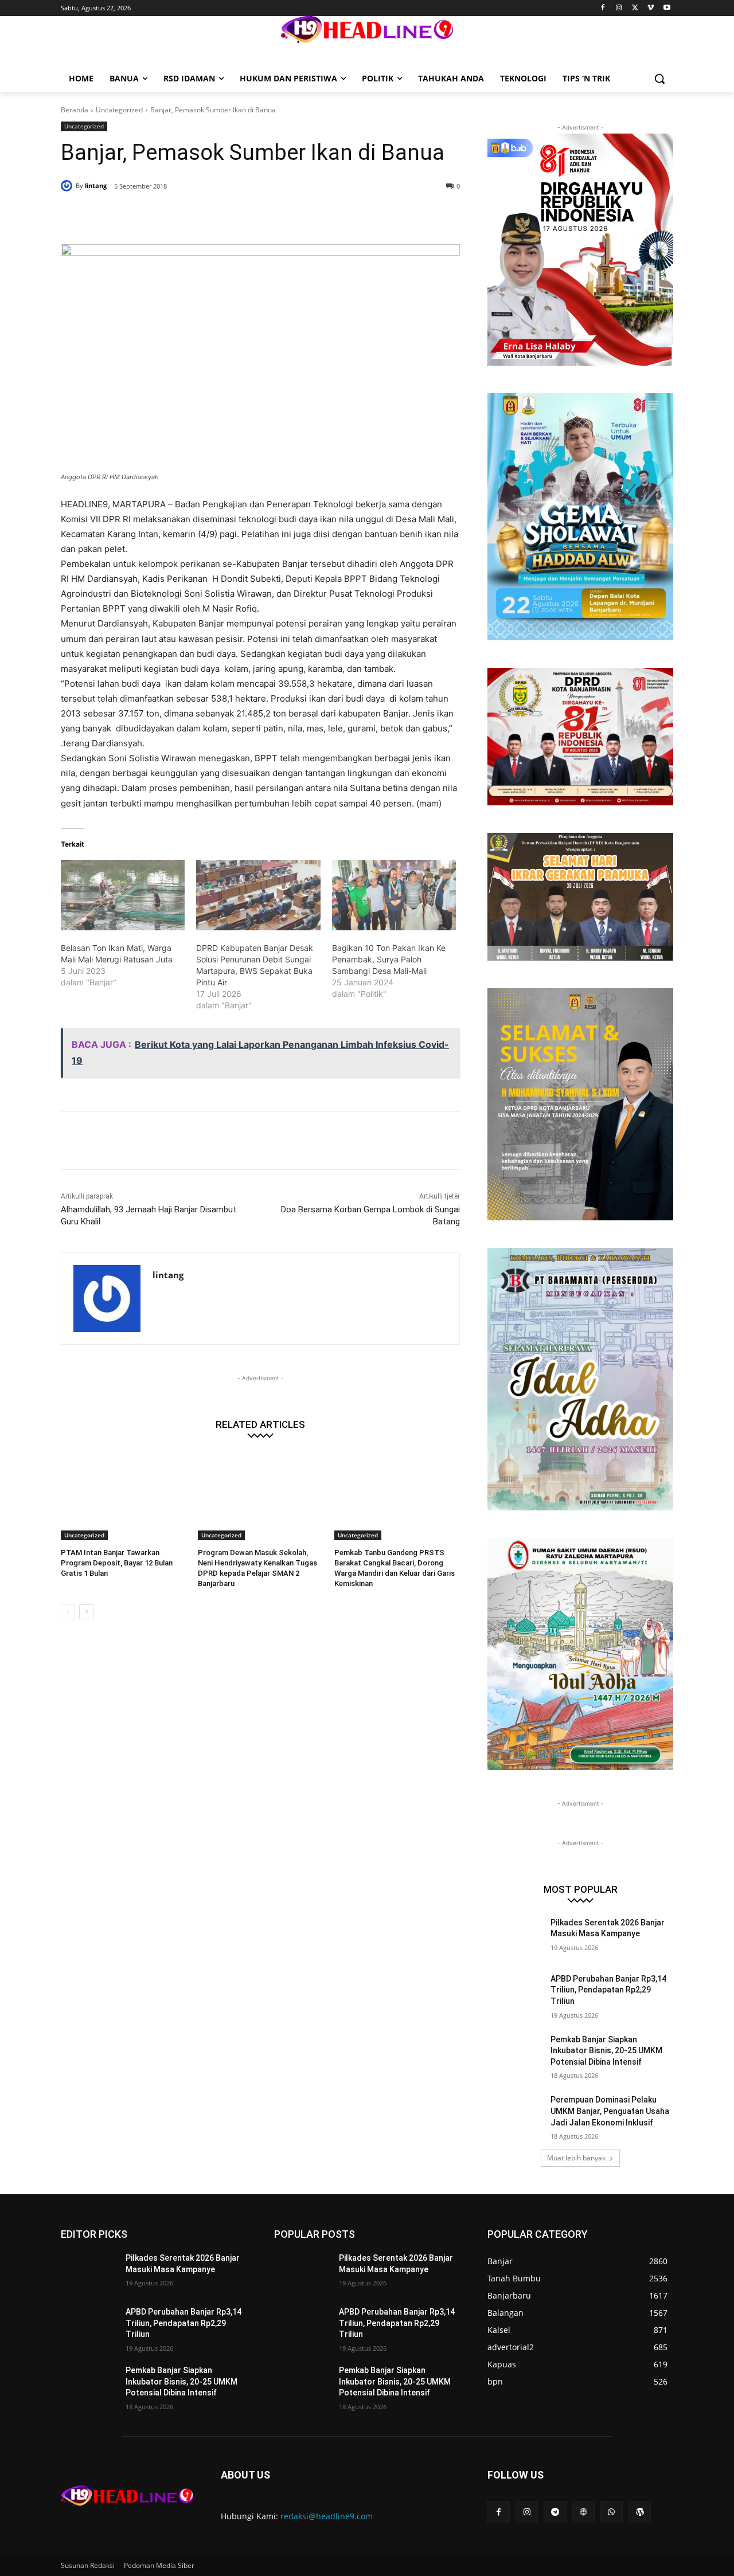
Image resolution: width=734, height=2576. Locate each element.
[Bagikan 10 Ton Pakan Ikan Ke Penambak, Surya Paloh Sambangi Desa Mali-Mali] (394, 895)
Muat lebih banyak (576, 2158)
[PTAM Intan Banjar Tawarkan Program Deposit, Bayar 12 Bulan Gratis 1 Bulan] (124, 1496)
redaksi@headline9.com (327, 2516)
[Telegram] (555, 2512)
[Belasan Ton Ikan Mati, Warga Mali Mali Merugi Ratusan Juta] (123, 895)
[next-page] (86, 1612)
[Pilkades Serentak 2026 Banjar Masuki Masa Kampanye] (515, 1937)
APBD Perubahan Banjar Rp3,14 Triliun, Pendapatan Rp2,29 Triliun (608, 1990)
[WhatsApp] (226, 216)
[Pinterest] (200, 216)
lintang (96, 185)
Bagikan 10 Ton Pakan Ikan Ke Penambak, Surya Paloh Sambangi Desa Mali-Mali (389, 959)
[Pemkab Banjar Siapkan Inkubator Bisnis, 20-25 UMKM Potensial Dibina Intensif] (515, 2054)
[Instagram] (619, 8)
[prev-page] (68, 1612)
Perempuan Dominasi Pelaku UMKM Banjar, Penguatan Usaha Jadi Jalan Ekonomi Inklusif (610, 2111)
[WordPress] (640, 2512)
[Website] (583, 2512)
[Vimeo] (651, 8)
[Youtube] (667, 8)
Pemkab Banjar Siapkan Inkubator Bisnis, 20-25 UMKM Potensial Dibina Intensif (606, 2051)
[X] (635, 8)
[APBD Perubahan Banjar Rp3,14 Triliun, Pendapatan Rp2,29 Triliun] (515, 1993)
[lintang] (68, 186)
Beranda (75, 110)
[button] (659, 79)
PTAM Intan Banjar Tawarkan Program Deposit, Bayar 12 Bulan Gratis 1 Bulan (117, 1563)
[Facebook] (603, 8)
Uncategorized (119, 110)
